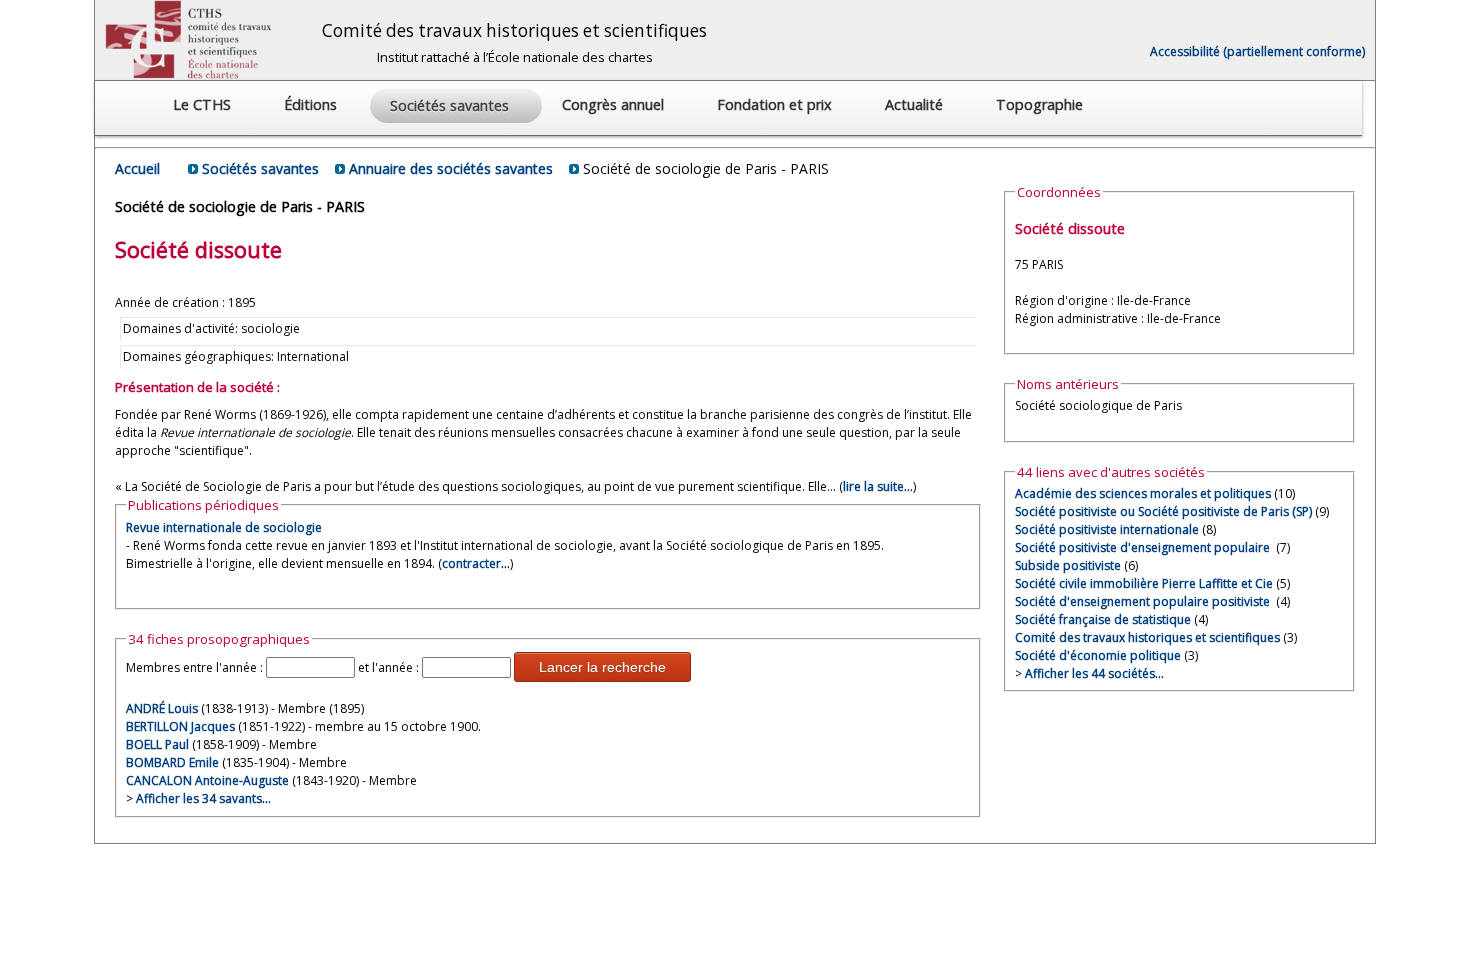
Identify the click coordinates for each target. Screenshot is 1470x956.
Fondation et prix (776, 104)
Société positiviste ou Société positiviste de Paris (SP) (1163, 511)
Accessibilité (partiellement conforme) (1257, 51)
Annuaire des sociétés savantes (451, 168)
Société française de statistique (1103, 619)
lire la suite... (878, 486)
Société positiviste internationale (1107, 529)
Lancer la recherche (602, 667)
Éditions (312, 104)
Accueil (137, 168)
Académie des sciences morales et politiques (1143, 493)
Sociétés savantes (260, 168)
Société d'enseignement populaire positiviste (1144, 601)
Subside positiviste (1068, 565)
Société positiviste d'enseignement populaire (1144, 547)
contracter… (476, 563)
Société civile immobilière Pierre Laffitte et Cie (1144, 583)
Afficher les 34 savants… (203, 798)
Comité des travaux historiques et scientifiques (1147, 637)
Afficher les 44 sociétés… (1094, 673)
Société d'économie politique (1098, 655)
